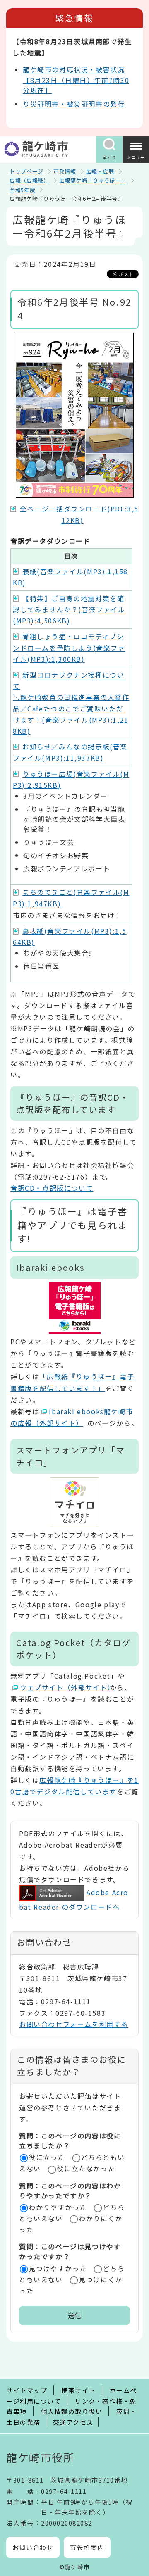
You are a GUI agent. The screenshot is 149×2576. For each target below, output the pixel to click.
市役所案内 (87, 2547)
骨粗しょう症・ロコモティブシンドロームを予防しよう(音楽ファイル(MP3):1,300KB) (69, 647)
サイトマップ (27, 2390)
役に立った (47, 2157)
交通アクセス (73, 2422)
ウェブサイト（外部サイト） (65, 1687)
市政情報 (65, 171)
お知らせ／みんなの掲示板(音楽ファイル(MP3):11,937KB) (70, 752)
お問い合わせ (33, 2547)
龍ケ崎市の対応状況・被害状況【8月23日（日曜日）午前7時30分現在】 (76, 80)
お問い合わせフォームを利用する (74, 2024)
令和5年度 (22, 190)
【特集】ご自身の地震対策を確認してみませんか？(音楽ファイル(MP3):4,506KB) (69, 609)
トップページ (26, 171)
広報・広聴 (100, 171)
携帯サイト (78, 2390)
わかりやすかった (58, 2207)
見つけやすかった (58, 2268)
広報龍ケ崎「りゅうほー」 (93, 180)
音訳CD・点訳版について (52, 1188)
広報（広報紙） (29, 180)
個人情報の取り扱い (72, 2411)
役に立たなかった (86, 2168)
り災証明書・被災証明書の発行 (74, 104)
